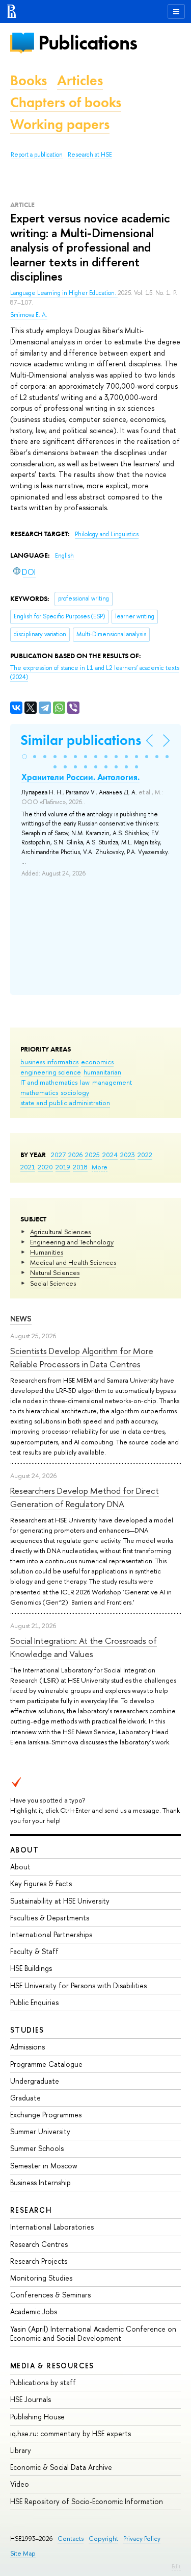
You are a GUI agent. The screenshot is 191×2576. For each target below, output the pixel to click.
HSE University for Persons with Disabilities (78, 1985)
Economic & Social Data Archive (61, 2467)
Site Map (23, 2553)
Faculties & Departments (50, 1918)
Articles (80, 80)
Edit (176, 2566)
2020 (45, 1167)
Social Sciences (53, 1283)
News (21, 1319)
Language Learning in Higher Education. (64, 293)
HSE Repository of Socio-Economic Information (87, 2501)
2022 (145, 1155)
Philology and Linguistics (107, 534)
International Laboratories (52, 2227)
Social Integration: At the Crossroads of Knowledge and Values (84, 1647)
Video (20, 2484)
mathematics (39, 1092)
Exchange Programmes (46, 2115)
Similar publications (81, 740)
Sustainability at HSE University (60, 1901)
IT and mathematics (49, 1082)
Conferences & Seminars (50, 2295)
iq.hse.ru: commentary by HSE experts (71, 2433)
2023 (128, 1155)
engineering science (51, 1072)
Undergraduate (35, 2081)
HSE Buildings (31, 1968)
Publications (88, 43)
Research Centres (39, 2244)
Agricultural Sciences (60, 1232)
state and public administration (65, 1103)
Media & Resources (52, 2366)
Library (21, 2450)
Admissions (28, 2047)
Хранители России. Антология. (80, 777)
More (100, 1167)
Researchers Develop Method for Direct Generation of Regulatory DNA (85, 1497)
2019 (63, 1167)
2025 (92, 1155)
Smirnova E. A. (29, 315)
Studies (27, 2030)
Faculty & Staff (34, 1951)
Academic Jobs (34, 2311)
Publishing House (37, 2417)
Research (31, 2210)
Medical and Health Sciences (73, 1262)
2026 (75, 1155)
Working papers (60, 124)
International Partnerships (51, 1934)
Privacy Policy (142, 2539)
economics (97, 1062)
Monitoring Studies (41, 2278)
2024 (110, 1155)
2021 (28, 1167)
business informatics (49, 1062)
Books (29, 80)
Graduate (25, 2098)
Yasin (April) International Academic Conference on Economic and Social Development (93, 2333)
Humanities (47, 1252)
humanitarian (102, 1072)
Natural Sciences (55, 1272)
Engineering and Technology (72, 1242)
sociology (75, 1092)
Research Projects (39, 2261)
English (64, 556)
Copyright (103, 2539)
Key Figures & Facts (41, 1883)
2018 (80, 1167)
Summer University (40, 2131)
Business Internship (40, 2182)
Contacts (71, 2539)
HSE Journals (31, 2399)
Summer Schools (37, 2148)
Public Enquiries (34, 2002)
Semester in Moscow (44, 2166)
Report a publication (37, 155)
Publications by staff (43, 2382)
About (24, 1850)
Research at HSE (90, 155)
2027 (58, 1155)
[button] (24, 757)
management (112, 1082)
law (85, 1082)
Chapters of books (66, 102)
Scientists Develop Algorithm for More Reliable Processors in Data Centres (82, 1357)
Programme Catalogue (46, 2064)
